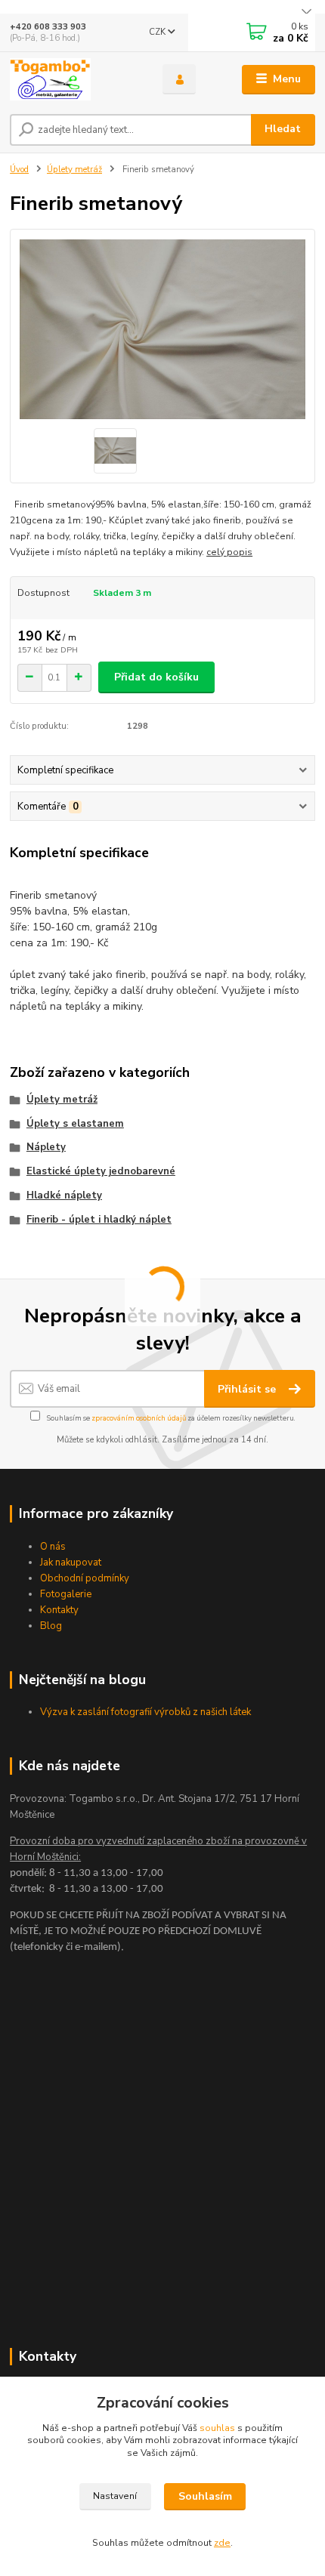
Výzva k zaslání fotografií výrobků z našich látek (145, 1712)
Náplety (46, 1147)
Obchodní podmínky (85, 1578)
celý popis (229, 552)
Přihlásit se (248, 1389)
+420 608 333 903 (48, 27)
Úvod (19, 170)
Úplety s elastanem (75, 1124)
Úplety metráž (74, 170)
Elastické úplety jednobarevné (101, 1171)
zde (222, 2543)
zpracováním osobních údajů (139, 1418)
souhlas (217, 2428)
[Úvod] (73, 79)
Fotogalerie (66, 1594)
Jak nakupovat (71, 1563)
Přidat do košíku (156, 677)
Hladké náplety (64, 1195)
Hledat (283, 129)
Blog (51, 1626)
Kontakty (59, 1610)
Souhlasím (205, 2496)
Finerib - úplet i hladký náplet (99, 1220)
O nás (53, 1547)
